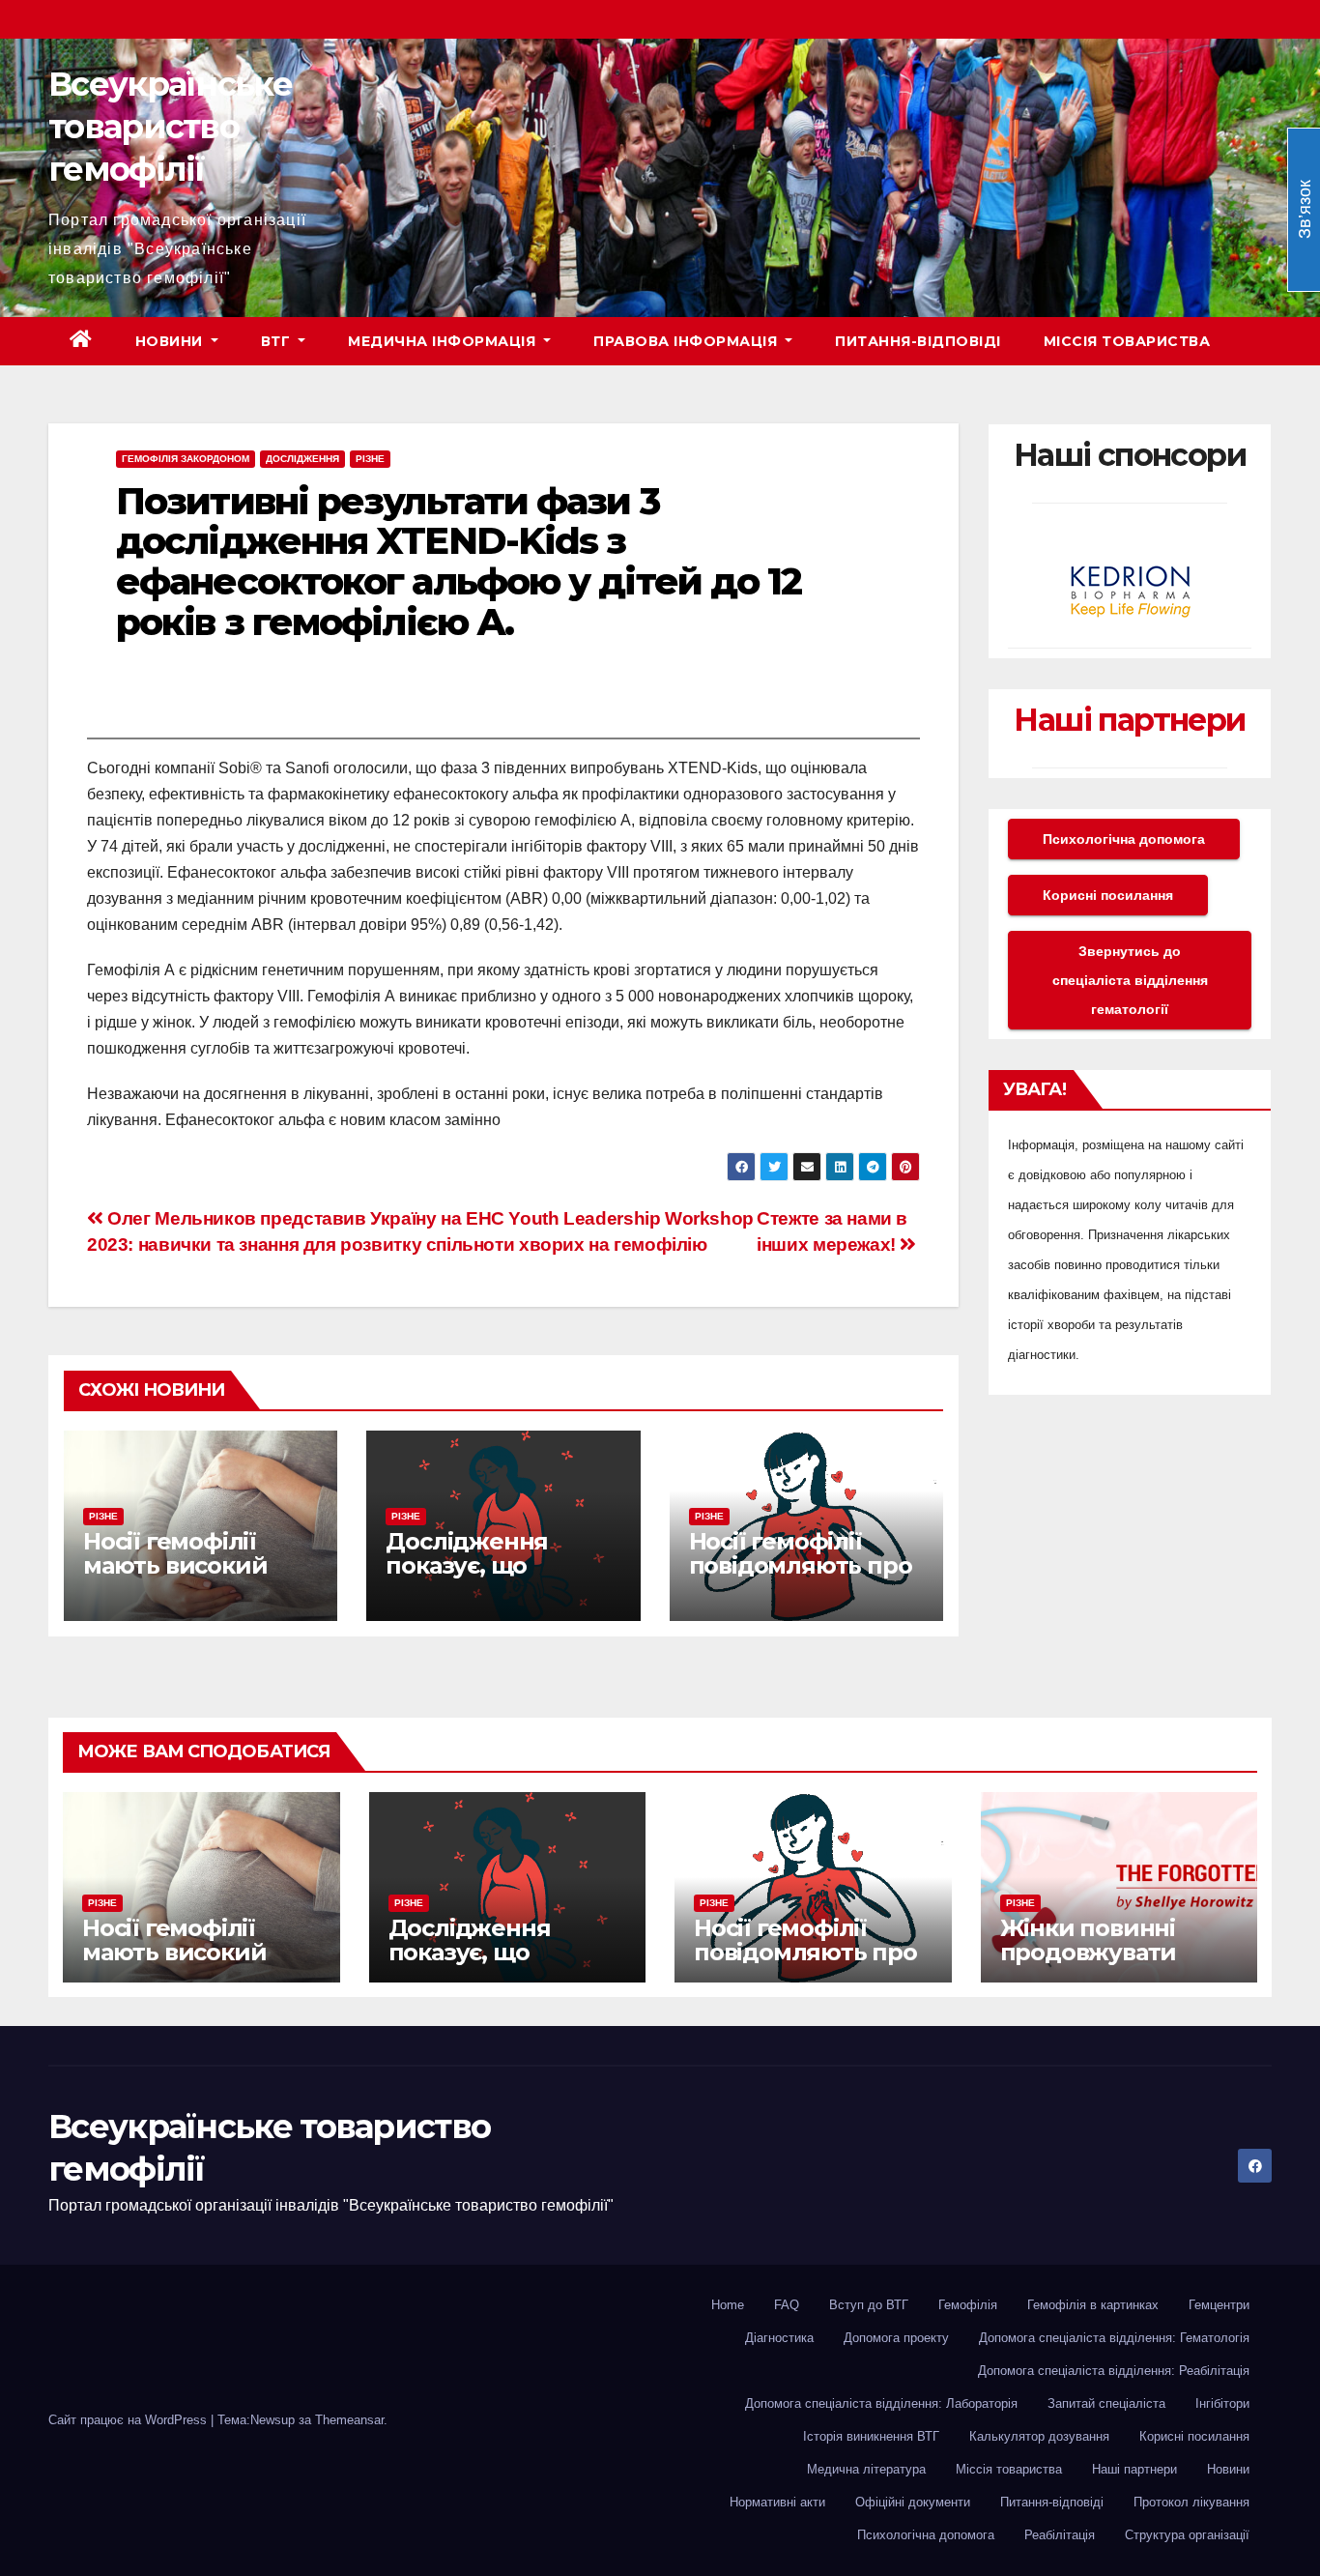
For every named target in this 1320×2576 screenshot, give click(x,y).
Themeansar (349, 2420)
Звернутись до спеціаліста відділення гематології (1130, 980)
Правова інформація (688, 341)
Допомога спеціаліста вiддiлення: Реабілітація (1114, 2371)
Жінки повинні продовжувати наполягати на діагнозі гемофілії (1105, 1964)
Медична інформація (444, 341)
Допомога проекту (896, 2338)
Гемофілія (968, 2305)
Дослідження (302, 459)
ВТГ (278, 341)
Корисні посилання (1108, 895)
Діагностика (779, 2338)
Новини (172, 341)
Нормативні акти (777, 2502)
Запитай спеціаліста (1106, 2403)
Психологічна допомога (1124, 839)
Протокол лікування (1191, 2502)
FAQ (787, 2305)
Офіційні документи (913, 2502)
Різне (370, 459)
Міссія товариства (1127, 341)
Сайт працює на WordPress (129, 2420)
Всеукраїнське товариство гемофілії (170, 127)
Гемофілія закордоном (186, 459)
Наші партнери (1129, 720)
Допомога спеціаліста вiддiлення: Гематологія (1114, 2338)
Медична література (866, 2469)
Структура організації (1187, 2535)
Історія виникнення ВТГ (871, 2436)
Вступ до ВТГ (869, 2305)
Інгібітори (1222, 2403)
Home (728, 2305)
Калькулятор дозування (1039, 2436)
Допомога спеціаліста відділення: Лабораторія (881, 2403)
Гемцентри (1219, 2305)
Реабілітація (1060, 2535)
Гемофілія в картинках (1093, 2305)
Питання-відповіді (918, 341)
